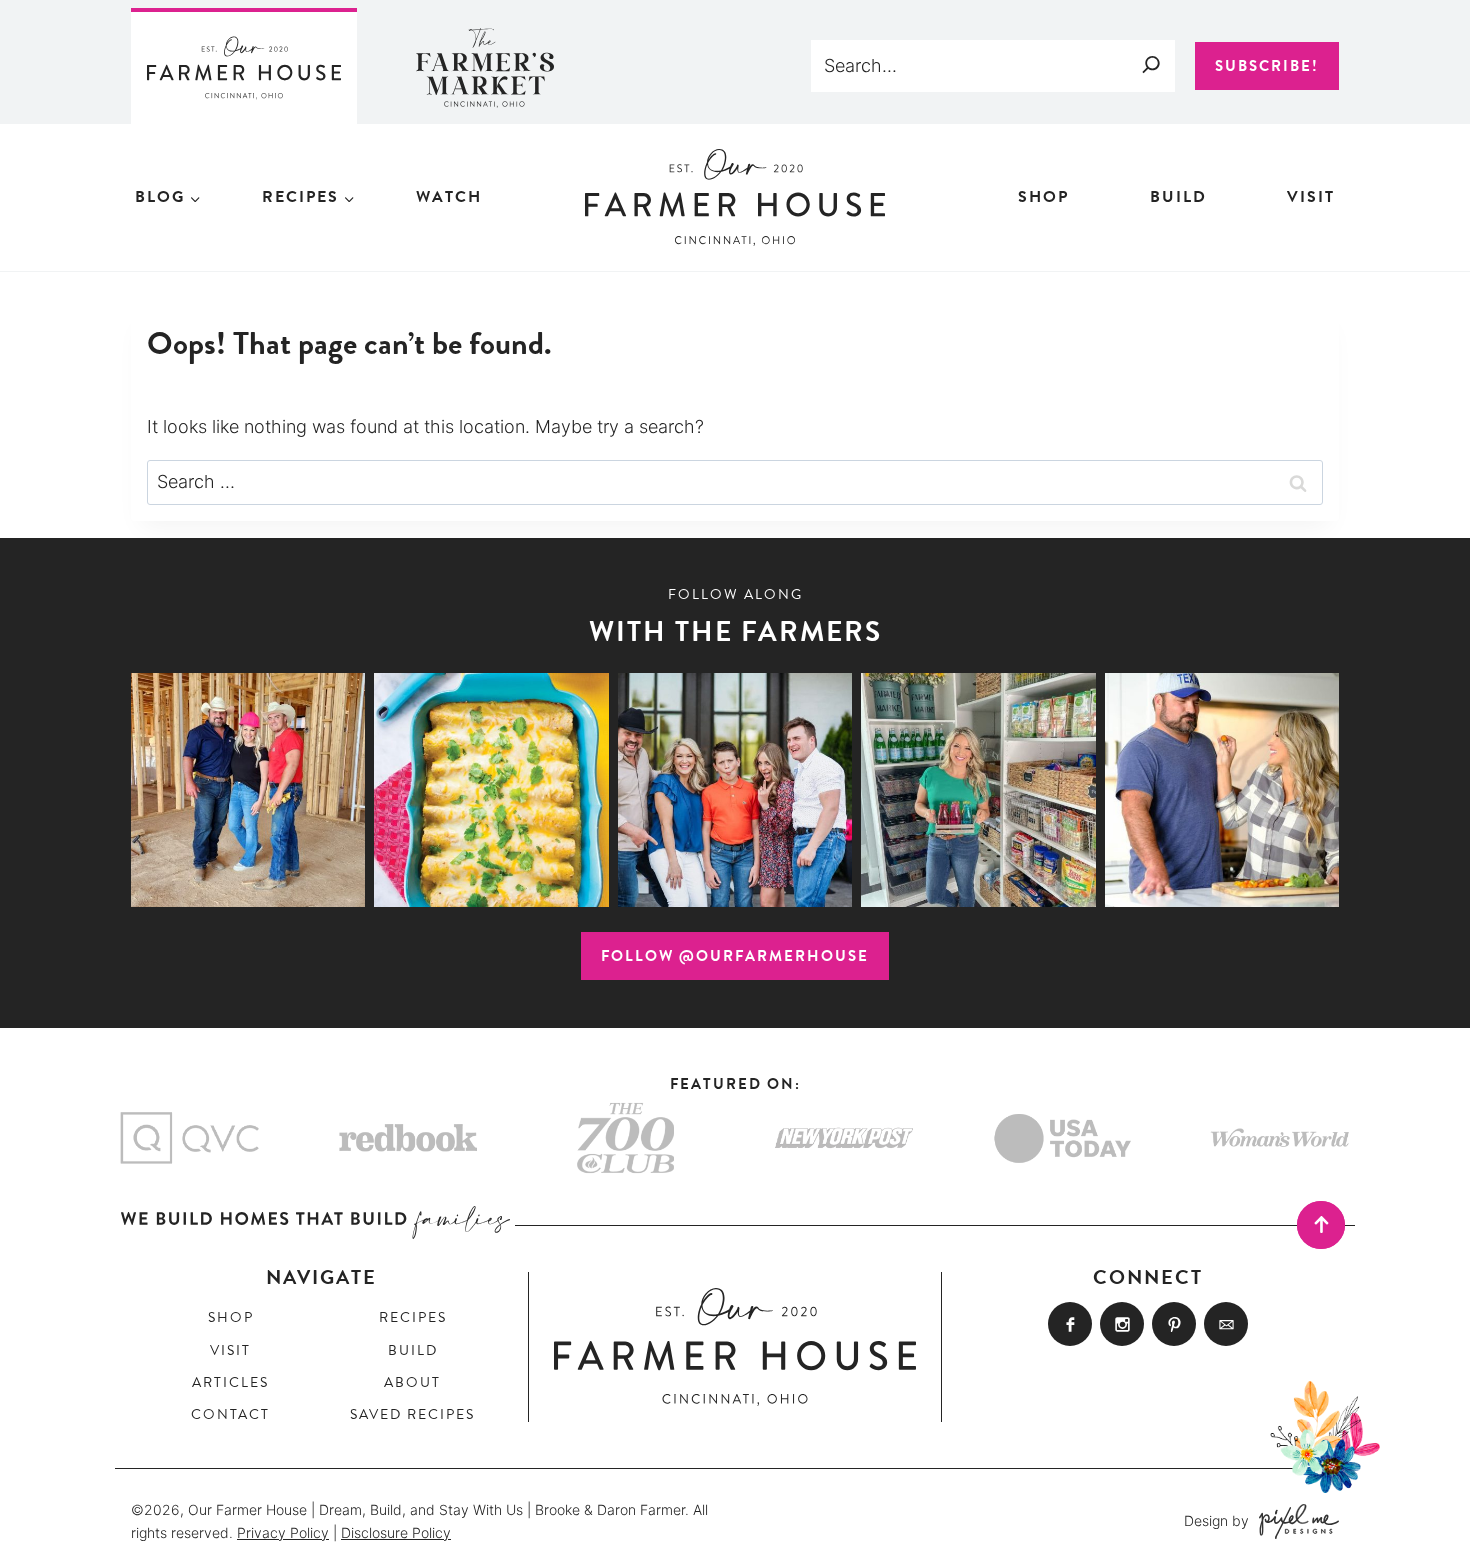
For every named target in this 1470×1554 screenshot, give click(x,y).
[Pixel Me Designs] (1294, 1521)
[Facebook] (1070, 1324)
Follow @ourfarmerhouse (735, 956)
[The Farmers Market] (486, 66)
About (412, 1382)
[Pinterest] (1174, 1324)
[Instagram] (1122, 1324)
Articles (230, 1382)
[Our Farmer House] (244, 66)
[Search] (1151, 64)
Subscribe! (1267, 66)
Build (1178, 197)
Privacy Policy (283, 1532)
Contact (230, 1414)
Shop (1043, 197)
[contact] (1226, 1324)
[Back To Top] (1321, 1225)
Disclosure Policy (396, 1532)
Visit (1311, 197)
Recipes (413, 1317)
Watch (449, 197)
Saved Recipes (412, 1414)
